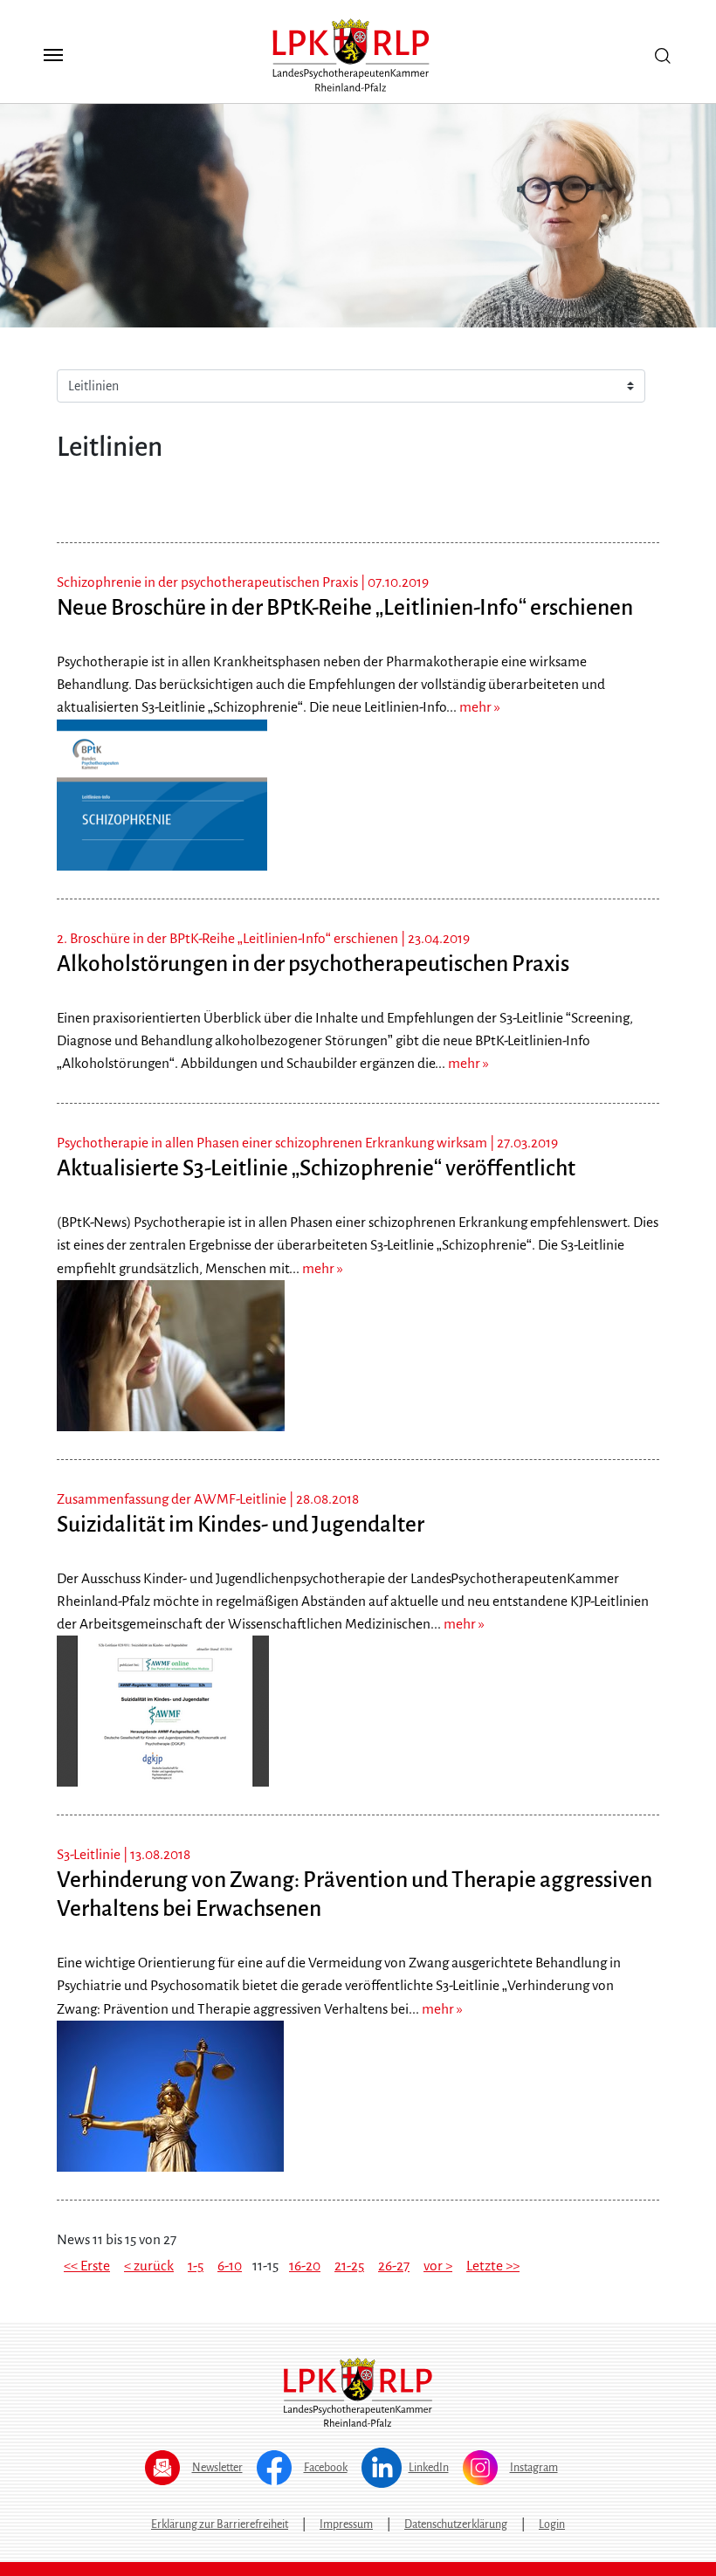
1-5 (196, 2266)
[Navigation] (53, 55)
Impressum (346, 2524)
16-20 (305, 2266)
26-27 (394, 2266)
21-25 (349, 2266)
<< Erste (87, 2266)
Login (552, 2524)
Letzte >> (493, 2266)
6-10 (230, 2266)
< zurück (149, 2266)
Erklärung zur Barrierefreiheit (220, 2524)
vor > (438, 2266)
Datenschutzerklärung (456, 2524)
